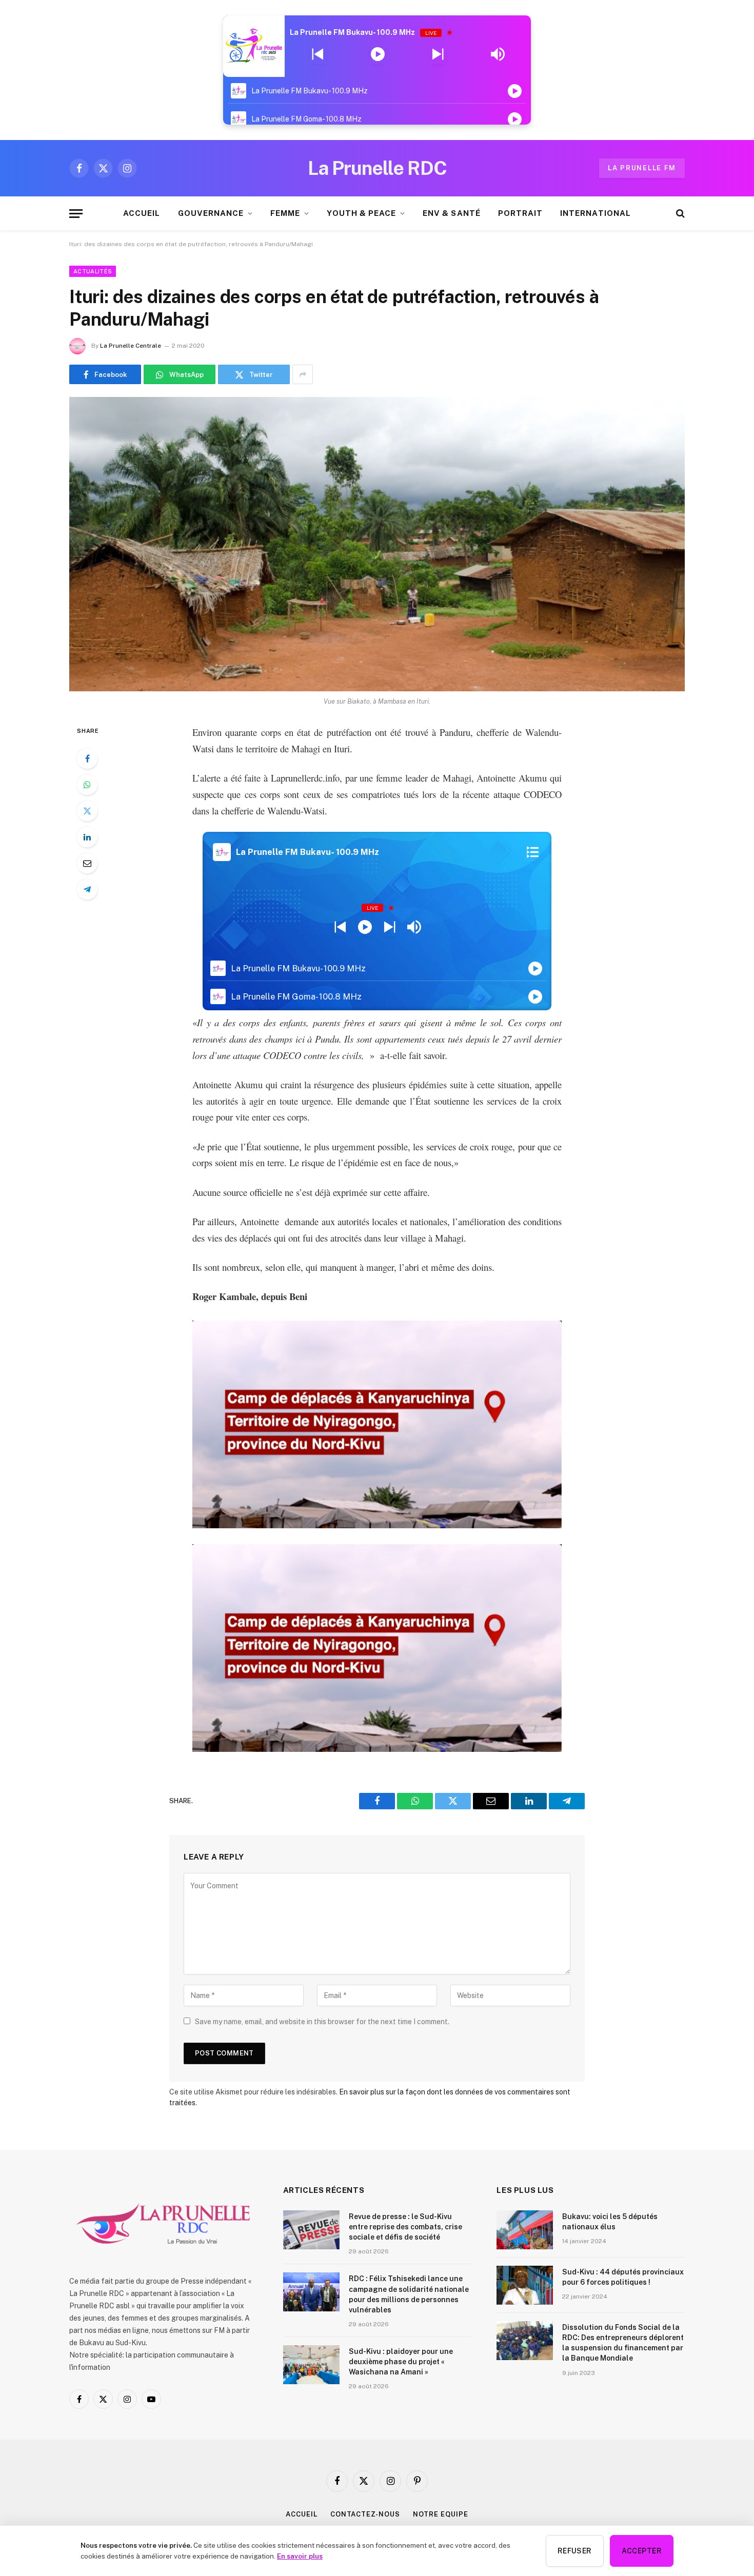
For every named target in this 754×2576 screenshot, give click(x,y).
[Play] (378, 54)
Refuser (575, 2551)
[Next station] (318, 54)
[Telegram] (87, 889)
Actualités (93, 271)
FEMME (285, 213)
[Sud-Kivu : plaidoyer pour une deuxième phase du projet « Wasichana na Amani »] (311, 2365)
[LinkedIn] (87, 837)
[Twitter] (87, 811)
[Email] (87, 863)
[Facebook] (87, 758)
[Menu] (76, 214)
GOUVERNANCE (211, 213)
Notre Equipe (441, 2514)
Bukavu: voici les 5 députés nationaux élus (610, 2222)
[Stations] (533, 852)
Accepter (642, 2551)
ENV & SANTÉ (452, 213)
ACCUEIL (142, 213)
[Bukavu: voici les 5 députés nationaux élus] (525, 2230)
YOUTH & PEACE (361, 213)
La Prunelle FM (642, 168)
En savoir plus (300, 2556)
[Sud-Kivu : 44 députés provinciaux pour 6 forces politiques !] (525, 2285)
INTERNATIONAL (596, 213)
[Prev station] (438, 54)
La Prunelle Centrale (131, 346)
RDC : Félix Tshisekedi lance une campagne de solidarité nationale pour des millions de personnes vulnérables (409, 2294)
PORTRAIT (520, 213)
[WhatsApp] (87, 785)
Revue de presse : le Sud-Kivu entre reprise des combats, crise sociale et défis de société (405, 2227)
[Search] (679, 214)
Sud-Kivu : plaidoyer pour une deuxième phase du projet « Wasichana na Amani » (401, 2362)
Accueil (301, 2514)
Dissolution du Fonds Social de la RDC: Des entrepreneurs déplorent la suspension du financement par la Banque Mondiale (623, 2343)
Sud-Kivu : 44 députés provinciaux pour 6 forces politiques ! (623, 2277)
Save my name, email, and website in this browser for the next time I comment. (322, 2022)
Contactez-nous (365, 2514)
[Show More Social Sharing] (303, 374)
